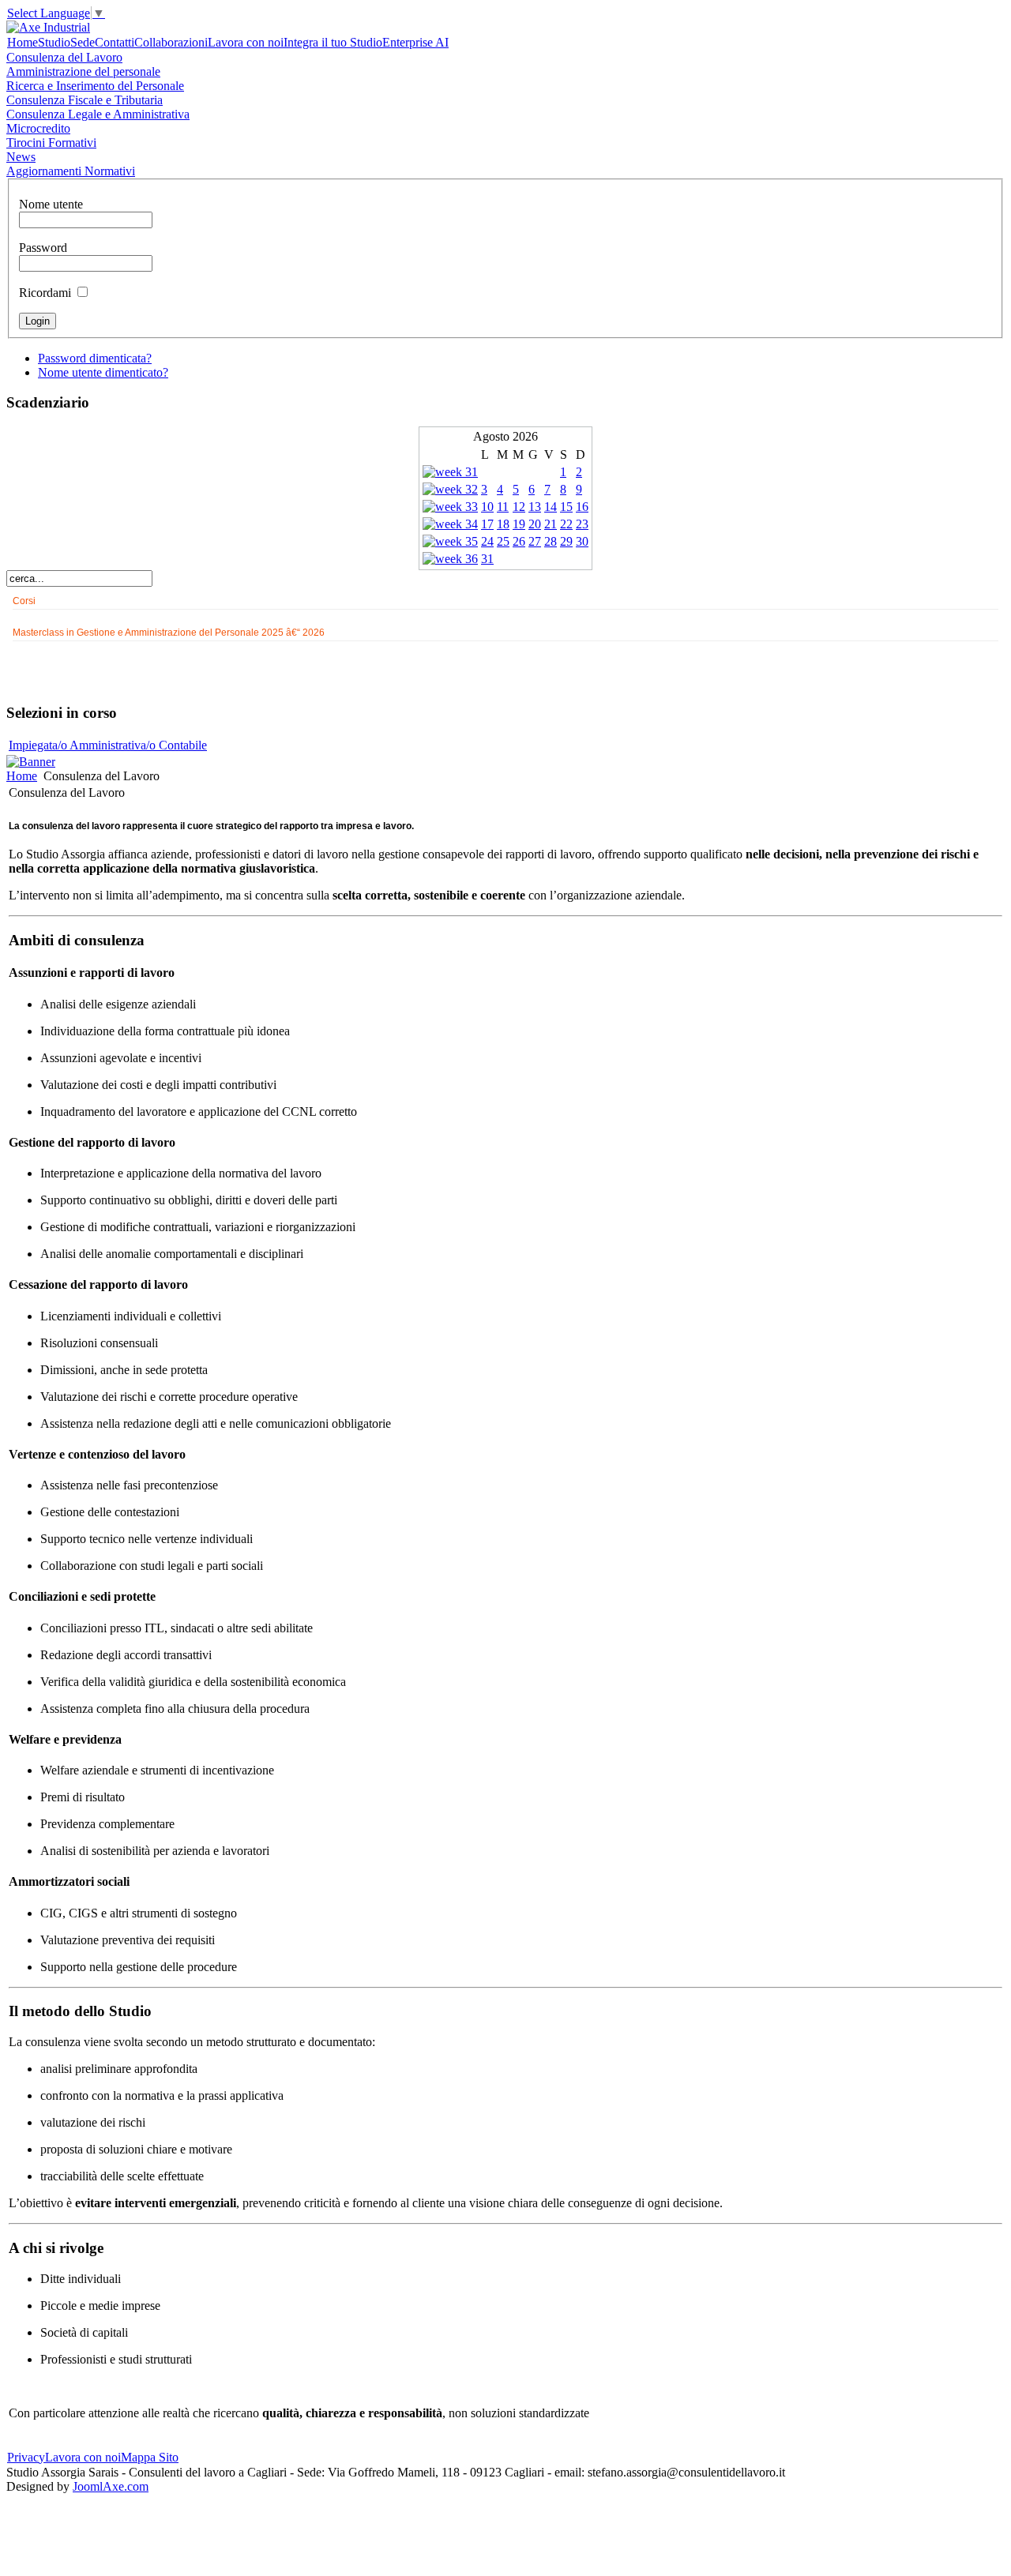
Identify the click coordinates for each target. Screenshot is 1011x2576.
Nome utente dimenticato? (103, 372)
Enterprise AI (415, 42)
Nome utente (51, 204)
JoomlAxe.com (111, 2486)
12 (519, 507)
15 (566, 507)
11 (503, 507)
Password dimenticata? (95, 358)
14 (551, 507)
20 (535, 524)
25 (503, 541)
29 (566, 541)
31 (487, 559)
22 (566, 524)
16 (582, 507)
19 (519, 524)
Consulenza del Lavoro (64, 57)
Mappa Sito (150, 2457)
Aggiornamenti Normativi (71, 171)
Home (23, 42)
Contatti (115, 42)
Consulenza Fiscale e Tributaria (85, 100)
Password (43, 248)
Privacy (26, 2457)
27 (535, 541)
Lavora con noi (246, 42)
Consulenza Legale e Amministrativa (98, 114)
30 (582, 541)
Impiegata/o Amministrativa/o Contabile (108, 745)
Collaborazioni (171, 42)
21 (551, 524)
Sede (83, 42)
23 (582, 524)
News (21, 157)
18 (503, 524)
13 (535, 507)
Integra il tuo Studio (333, 42)
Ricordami (45, 293)
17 (487, 524)
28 (551, 541)
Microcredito (38, 128)
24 (487, 541)
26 (519, 541)
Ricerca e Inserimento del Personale (95, 86)
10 (487, 507)
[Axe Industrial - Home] (48, 27)
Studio (54, 42)
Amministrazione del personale (83, 71)
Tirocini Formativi (51, 143)
